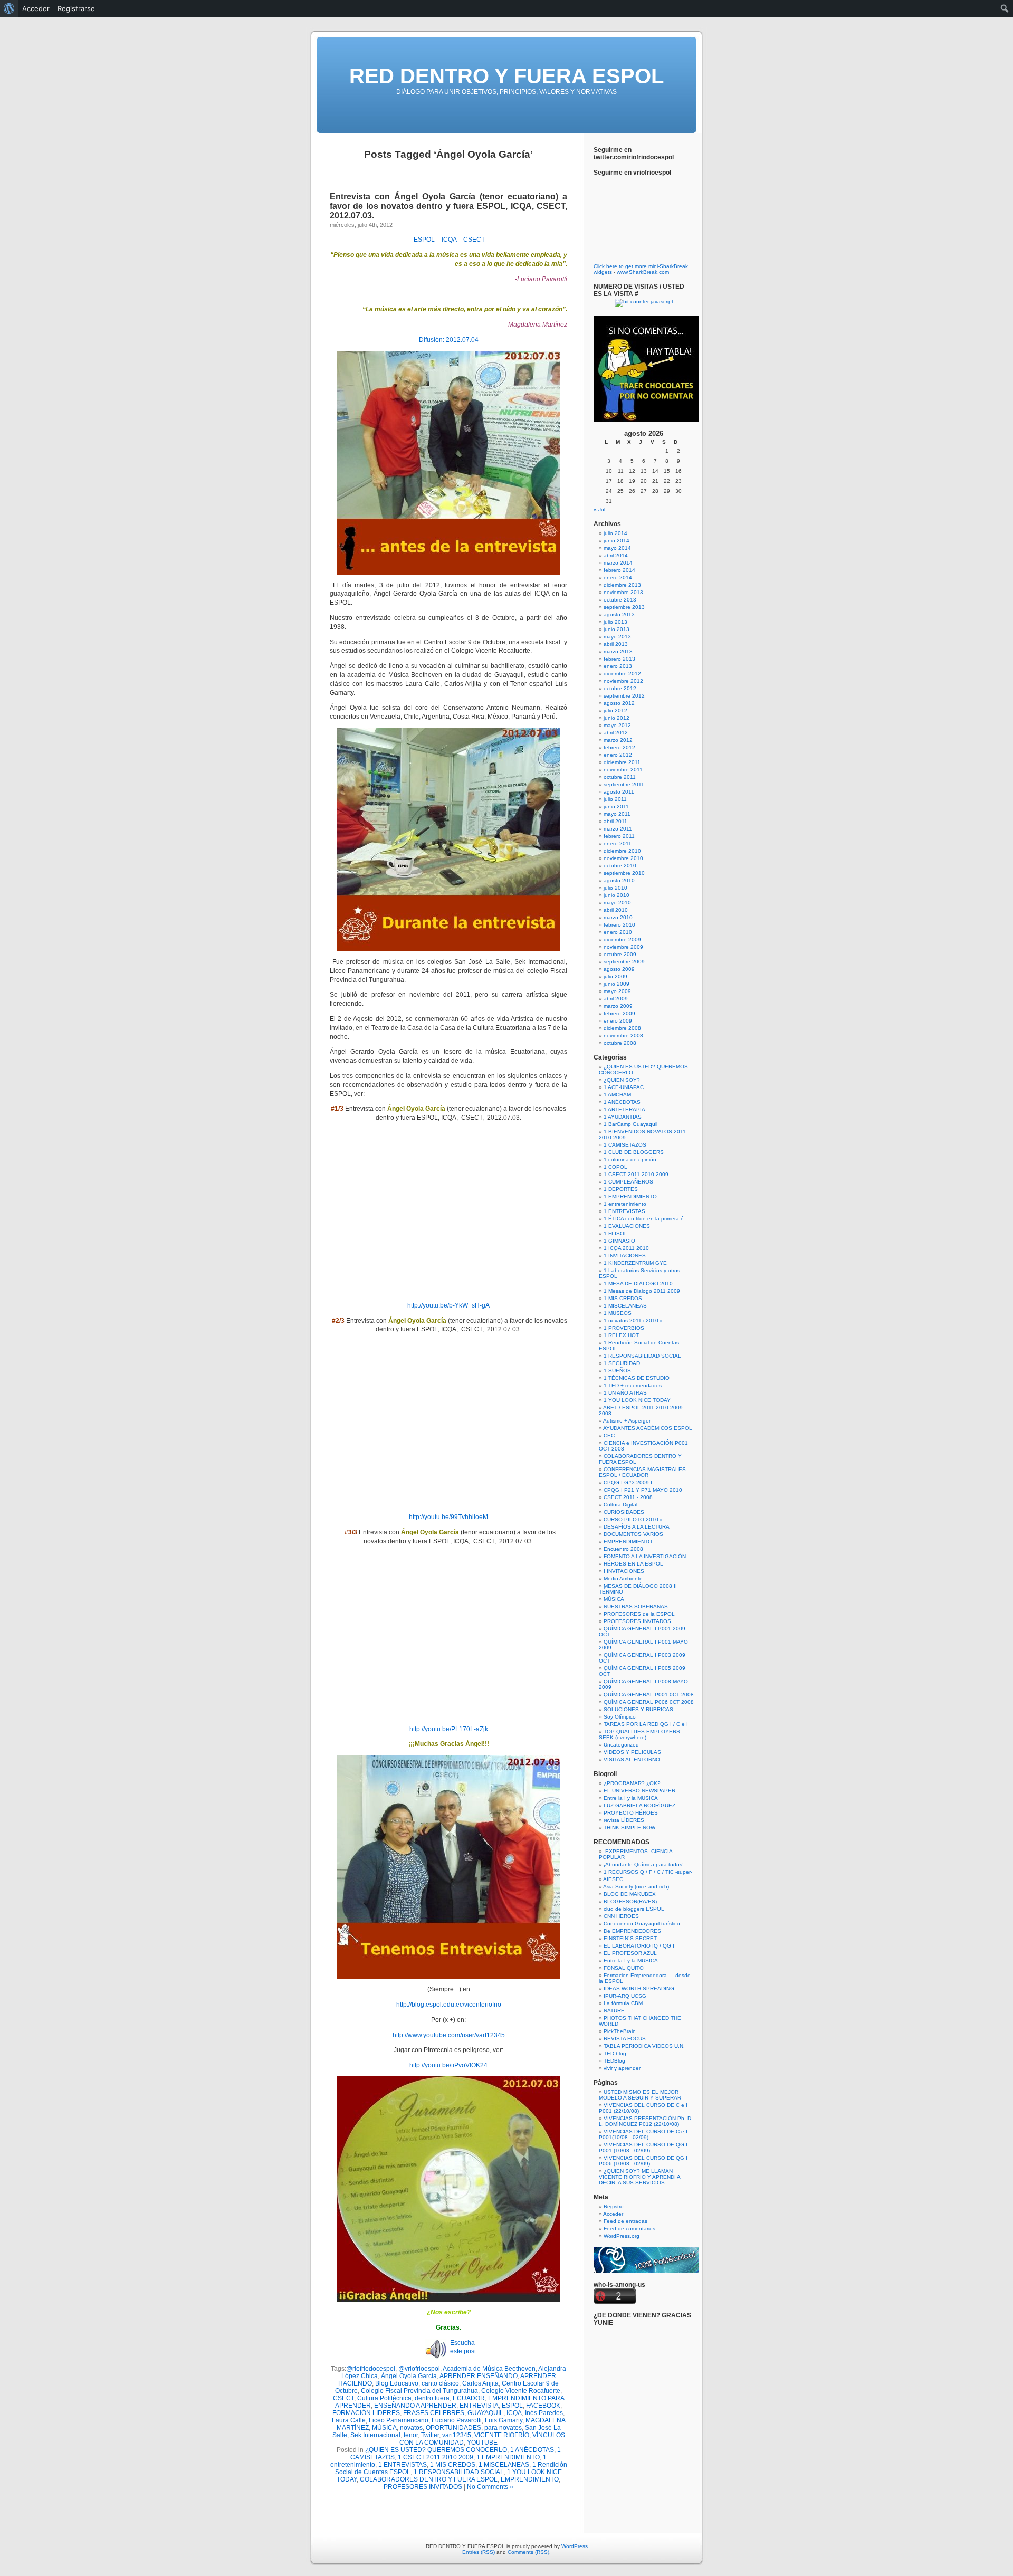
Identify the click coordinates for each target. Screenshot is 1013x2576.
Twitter (430, 2435)
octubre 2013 (620, 600)
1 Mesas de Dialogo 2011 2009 (642, 1291)
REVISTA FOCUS (625, 2039)
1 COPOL (615, 1167)
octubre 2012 (620, 688)
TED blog (615, 2053)
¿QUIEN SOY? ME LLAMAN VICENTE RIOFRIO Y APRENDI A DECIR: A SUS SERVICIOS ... (639, 2177)
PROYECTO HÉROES (631, 1813)
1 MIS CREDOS (453, 2465)
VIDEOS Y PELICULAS (632, 1752)
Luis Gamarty (504, 2420)
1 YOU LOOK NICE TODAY (637, 1400)
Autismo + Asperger (627, 1421)
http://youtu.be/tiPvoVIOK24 (448, 2065)
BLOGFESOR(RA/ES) (630, 1901)
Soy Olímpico (620, 1717)
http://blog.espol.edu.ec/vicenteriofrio (449, 2005)
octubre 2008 (620, 1043)
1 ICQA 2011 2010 (626, 1248)
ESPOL (424, 240)
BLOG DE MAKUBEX (630, 1894)
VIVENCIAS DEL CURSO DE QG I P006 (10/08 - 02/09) (643, 2161)
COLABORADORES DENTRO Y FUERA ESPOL (429, 2479)
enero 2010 (618, 932)
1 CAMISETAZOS (625, 1145)
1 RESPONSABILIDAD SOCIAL (459, 2472)
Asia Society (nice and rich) (636, 1887)
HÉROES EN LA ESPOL (633, 1564)
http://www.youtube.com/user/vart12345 (449, 2035)
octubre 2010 (620, 866)
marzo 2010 (618, 917)
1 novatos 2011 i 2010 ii (633, 1320)
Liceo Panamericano (399, 2420)
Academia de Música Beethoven (489, 2369)
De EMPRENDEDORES (632, 1931)
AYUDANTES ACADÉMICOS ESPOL (648, 1428)
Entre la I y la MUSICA (631, 1798)
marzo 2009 (618, 1006)
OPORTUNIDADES (453, 2428)
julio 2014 (615, 533)
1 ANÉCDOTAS (532, 2450)
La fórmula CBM (623, 2003)
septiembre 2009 (624, 962)
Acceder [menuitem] (36, 8)
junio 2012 (617, 718)
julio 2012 (615, 710)
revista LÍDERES (624, 1820)
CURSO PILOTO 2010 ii (633, 1519)
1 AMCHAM (617, 1095)
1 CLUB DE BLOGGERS (634, 1152)
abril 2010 (616, 910)
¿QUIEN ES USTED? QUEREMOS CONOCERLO (436, 2450)
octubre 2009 (620, 954)
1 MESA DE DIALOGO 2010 (638, 1284)
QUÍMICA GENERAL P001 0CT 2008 (649, 1695)
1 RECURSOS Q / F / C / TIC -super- (648, 1872)
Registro (614, 2206)
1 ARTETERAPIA (624, 1109)
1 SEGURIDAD (622, 1363)
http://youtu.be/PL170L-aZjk (449, 1729)
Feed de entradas (625, 2221)
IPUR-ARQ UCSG (625, 1996)
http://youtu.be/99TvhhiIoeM (448, 1517)
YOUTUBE (482, 2443)
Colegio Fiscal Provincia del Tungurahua (419, 2391)
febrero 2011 (619, 836)
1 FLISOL (615, 1233)
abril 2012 (616, 733)
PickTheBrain (620, 2031)
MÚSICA (384, 2428)
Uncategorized (621, 1745)
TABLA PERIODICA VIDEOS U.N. (644, 2046)
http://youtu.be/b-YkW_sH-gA (448, 1305)
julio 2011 (615, 799)
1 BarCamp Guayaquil (630, 1124)
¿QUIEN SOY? (622, 1080)
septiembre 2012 (624, 696)
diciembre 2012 (622, 674)
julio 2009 (615, 976)
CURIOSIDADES (624, 1512)
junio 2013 (617, 629)
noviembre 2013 (623, 592)
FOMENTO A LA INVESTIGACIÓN (645, 1556)
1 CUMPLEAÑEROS (628, 1182)
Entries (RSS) (479, 2552)
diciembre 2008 (622, 1028)
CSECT (474, 240)
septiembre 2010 (624, 873)
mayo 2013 (617, 637)
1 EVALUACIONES (627, 1226)
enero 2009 (618, 1021)
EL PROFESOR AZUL (630, 1953)
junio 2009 (617, 984)
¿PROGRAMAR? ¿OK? (632, 1783)
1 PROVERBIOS (624, 1328)
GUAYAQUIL (485, 2413)
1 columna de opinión (630, 1160)
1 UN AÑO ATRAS (625, 1393)
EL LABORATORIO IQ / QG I (639, 1946)
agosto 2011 (619, 792)
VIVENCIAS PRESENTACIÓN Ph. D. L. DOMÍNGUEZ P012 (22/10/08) (646, 2121)
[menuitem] (9, 8)
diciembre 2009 (622, 939)
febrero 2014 (619, 570)
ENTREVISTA (479, 2406)
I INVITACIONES (624, 1571)
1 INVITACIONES (625, 1256)
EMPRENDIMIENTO (530, 2479)
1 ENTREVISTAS (403, 2465)
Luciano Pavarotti (457, 2420)
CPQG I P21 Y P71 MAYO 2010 (643, 1490)
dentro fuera (432, 2398)
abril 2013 (616, 644)
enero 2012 (618, 755)
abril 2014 (616, 555)
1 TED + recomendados (633, 1385)
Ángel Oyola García (409, 2376)
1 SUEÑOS (617, 1371)
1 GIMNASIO (619, 1241)
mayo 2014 (617, 548)
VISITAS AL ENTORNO (632, 1759)
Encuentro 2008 (623, 1549)
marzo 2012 (618, 740)
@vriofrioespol (419, 2369)
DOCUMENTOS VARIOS (633, 1534)
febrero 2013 (619, 659)
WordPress (575, 2546)
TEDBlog (614, 2061)
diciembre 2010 (622, 851)
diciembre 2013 (622, 585)
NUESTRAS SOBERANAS (636, 1606)
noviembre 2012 (623, 681)
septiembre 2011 (624, 784)
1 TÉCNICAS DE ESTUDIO (637, 1378)
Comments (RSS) (528, 2552)
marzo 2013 (618, 651)
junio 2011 (616, 807)
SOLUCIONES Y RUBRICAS (638, 1709)
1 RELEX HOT (621, 1335)
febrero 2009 (619, 1013)
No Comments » (490, 2487)
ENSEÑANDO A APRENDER (415, 2406)
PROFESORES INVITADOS (423, 2487)
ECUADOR (469, 2398)
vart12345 (457, 2435)
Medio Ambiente (623, 1578)
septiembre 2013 (624, 607)
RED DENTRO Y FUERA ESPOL (506, 76)
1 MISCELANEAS (504, 2465)
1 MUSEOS (618, 1313)
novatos (411, 2428)
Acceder (613, 2214)
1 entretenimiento (625, 1204)
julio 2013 (615, 622)
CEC (609, 1435)
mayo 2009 (617, 991)
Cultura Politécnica (384, 2398)
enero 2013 (618, 666)
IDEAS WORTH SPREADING (639, 1988)
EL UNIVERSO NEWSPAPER (639, 1791)
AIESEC (613, 1879)
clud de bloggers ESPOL (634, 1909)
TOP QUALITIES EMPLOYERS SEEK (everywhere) (639, 1734)
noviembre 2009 (623, 947)
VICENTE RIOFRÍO (502, 2435)
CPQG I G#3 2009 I (628, 1482)
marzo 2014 (618, 563)
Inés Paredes (544, 2413)
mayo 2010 (617, 903)
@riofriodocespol (371, 2369)
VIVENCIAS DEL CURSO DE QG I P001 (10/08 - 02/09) (643, 2148)
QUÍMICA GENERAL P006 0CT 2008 (649, 1702)
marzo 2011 (618, 829)
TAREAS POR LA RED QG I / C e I (646, 1724)
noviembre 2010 (623, 858)
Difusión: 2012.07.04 (449, 340)
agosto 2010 (619, 880)
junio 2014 (617, 541)
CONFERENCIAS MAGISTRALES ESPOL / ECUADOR (642, 1472)
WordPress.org (622, 2236)
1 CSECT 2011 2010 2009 (436, 2457)
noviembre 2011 (623, 770)
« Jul (599, 509)
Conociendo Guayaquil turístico (642, 1924)
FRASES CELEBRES (434, 2413)
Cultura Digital (620, 1505)
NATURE (614, 2011)
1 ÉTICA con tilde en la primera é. (644, 1219)
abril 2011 (615, 821)
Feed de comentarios (629, 2229)
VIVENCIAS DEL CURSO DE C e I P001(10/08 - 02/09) (643, 2134)
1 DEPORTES (621, 1189)
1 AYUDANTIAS (623, 1117)
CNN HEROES (621, 1916)
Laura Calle (349, 2420)
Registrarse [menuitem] (76, 8)
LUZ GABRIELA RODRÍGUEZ (639, 1805)
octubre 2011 (620, 777)
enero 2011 (618, 843)
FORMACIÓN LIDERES (366, 2413)
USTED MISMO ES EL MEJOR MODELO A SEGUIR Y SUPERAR (640, 2095)
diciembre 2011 (622, 762)
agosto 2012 (619, 703)
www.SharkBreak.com (643, 272)
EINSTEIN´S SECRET (630, 1938)
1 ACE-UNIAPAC (624, 1087)
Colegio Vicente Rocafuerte (521, 2391)
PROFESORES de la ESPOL (639, 1614)
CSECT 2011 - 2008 (628, 1497)
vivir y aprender (622, 2068)
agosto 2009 (619, 969)
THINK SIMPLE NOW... (632, 1828)
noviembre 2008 (623, 1036)
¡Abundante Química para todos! (644, 1864)
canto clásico (440, 2383)
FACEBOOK (543, 2406)
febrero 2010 (619, 925)
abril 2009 (616, 999)
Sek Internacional (375, 2435)
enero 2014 (618, 578)
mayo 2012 (617, 725)
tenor (411, 2435)
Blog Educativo (397, 2383)
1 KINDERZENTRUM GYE (635, 1263)
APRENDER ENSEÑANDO (479, 2376)
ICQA (450, 240)
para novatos (503, 2428)
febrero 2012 (619, 747)
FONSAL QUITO (624, 1968)
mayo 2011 (617, 814)
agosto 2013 (619, 614)
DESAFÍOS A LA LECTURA (637, 1527)
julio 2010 (615, 888)
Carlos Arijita (480, 2383)
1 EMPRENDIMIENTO (508, 2457)
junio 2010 (617, 895)
